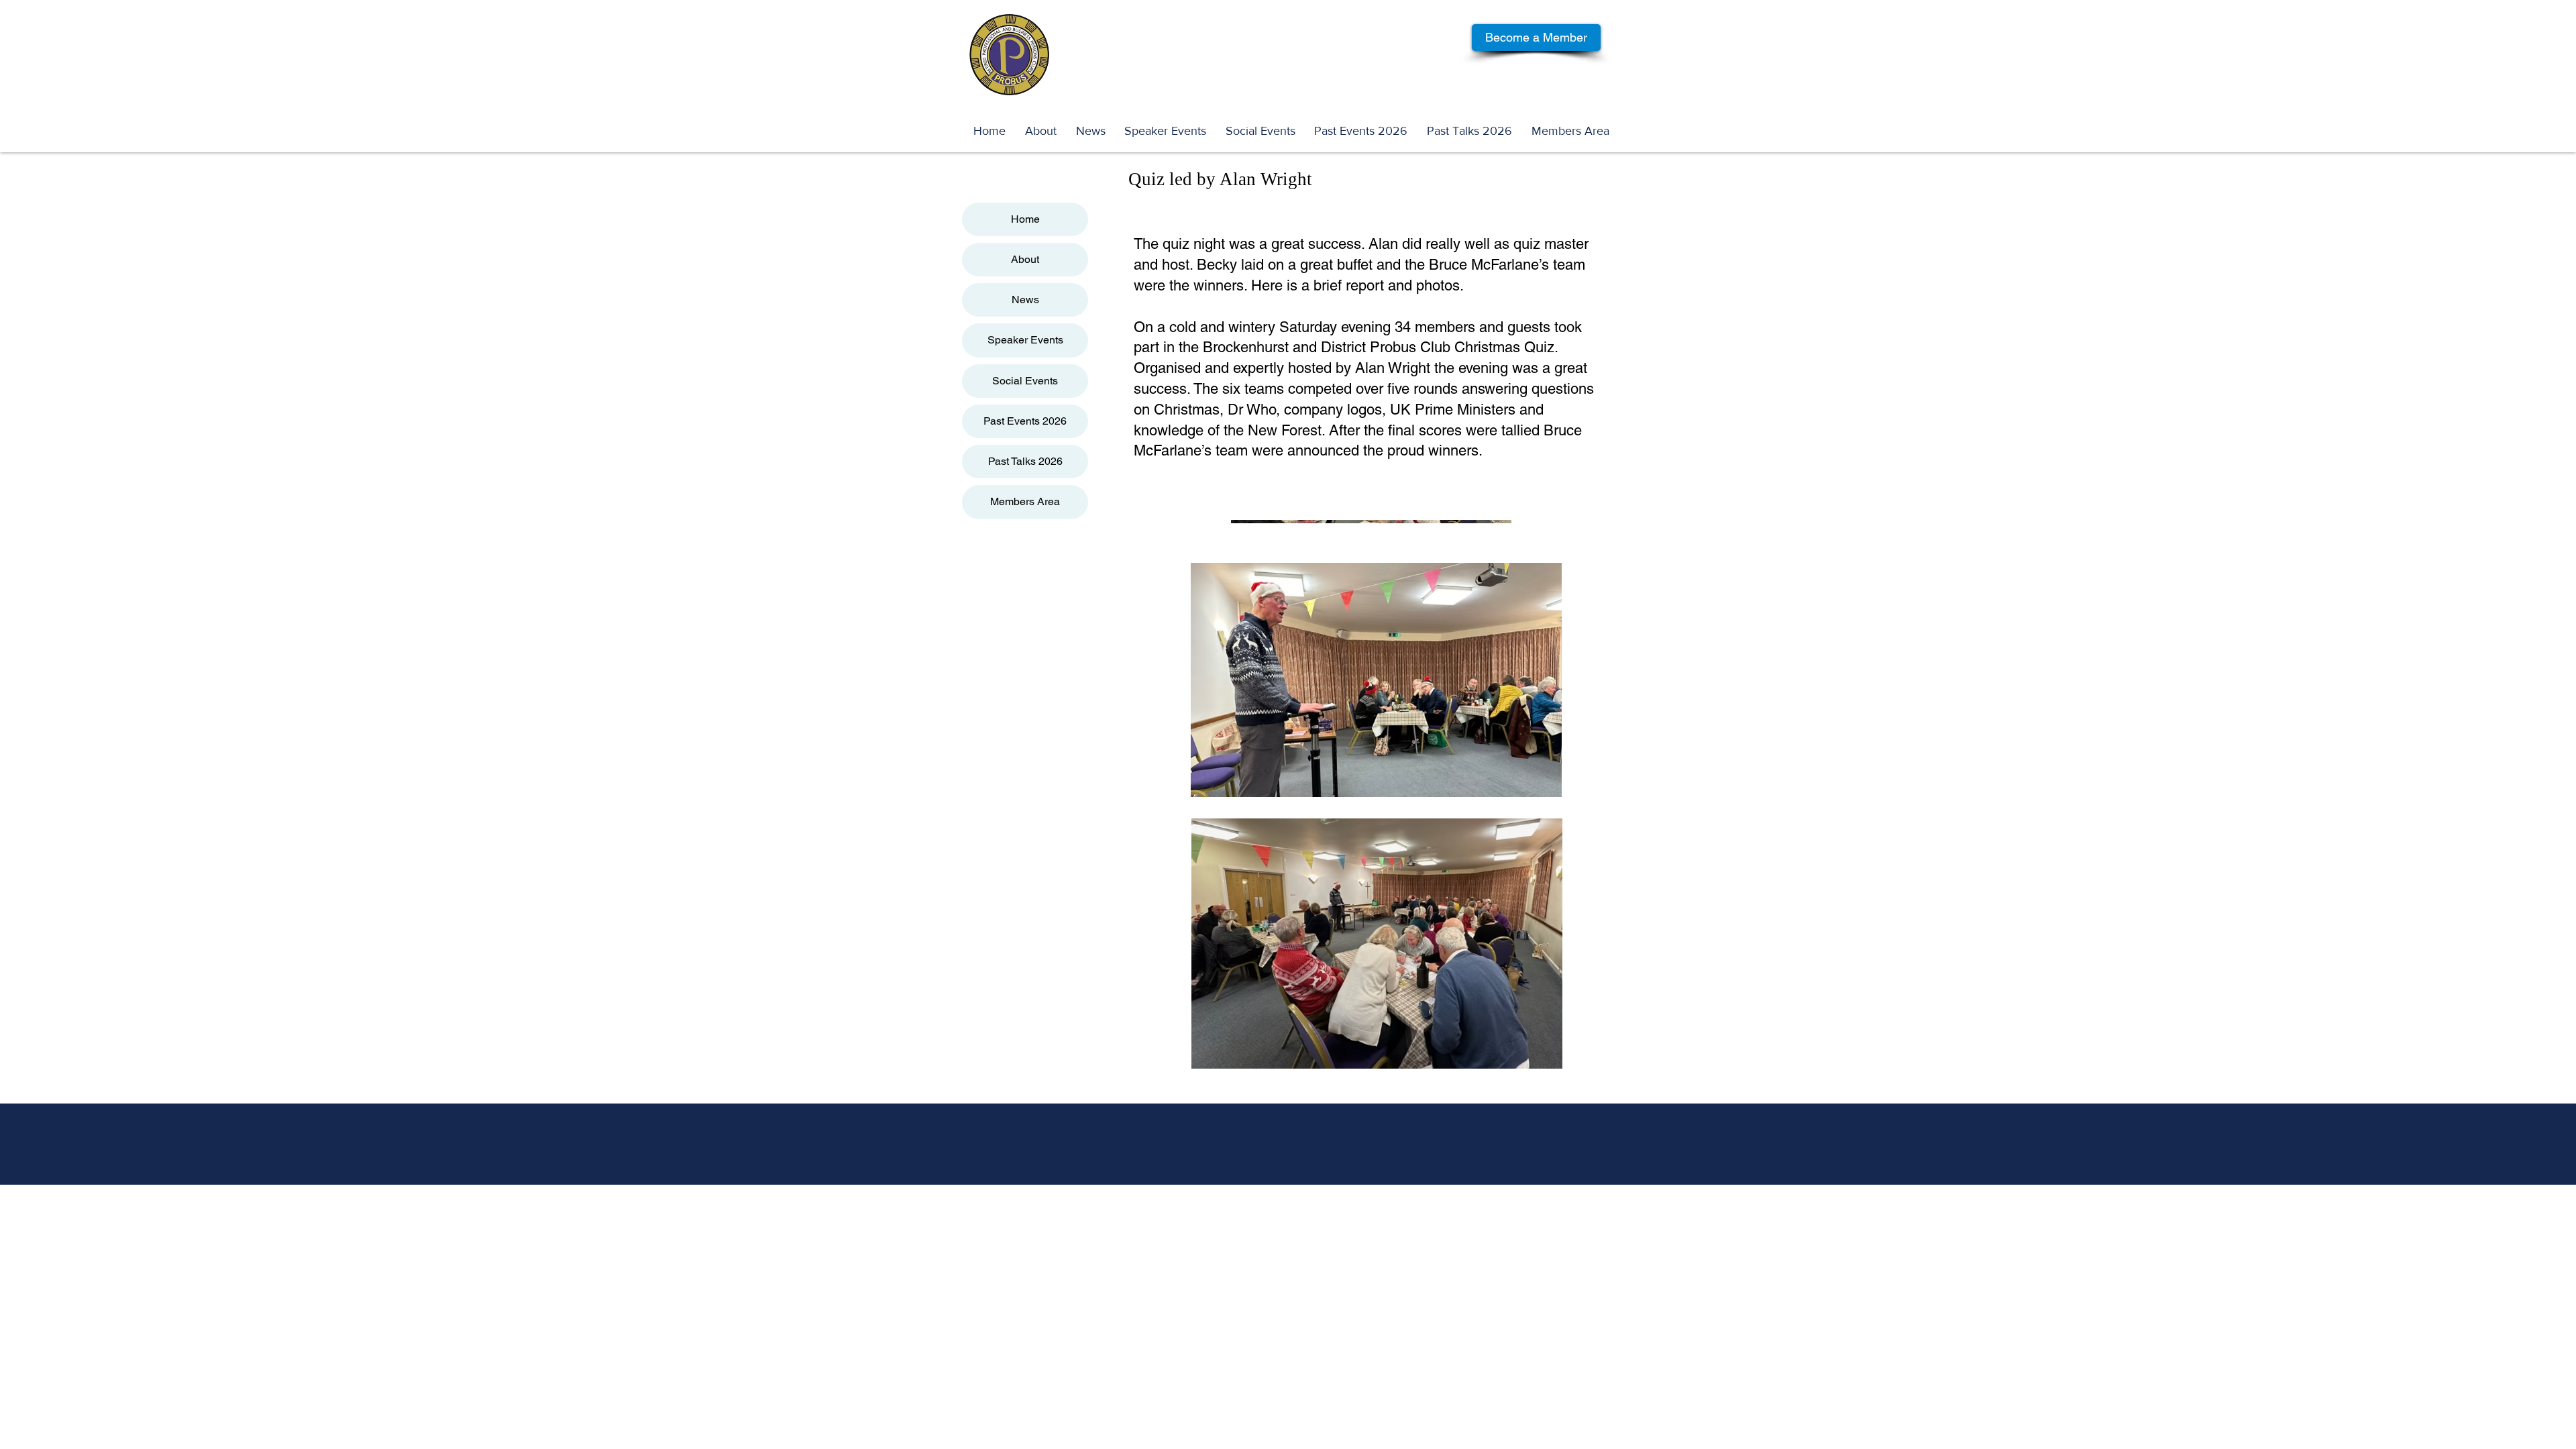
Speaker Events (1025, 340)
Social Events (1025, 381)
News (1025, 300)
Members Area (1025, 501)
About (1025, 259)
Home (1025, 219)
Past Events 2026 (1025, 421)
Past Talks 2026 (1025, 461)
